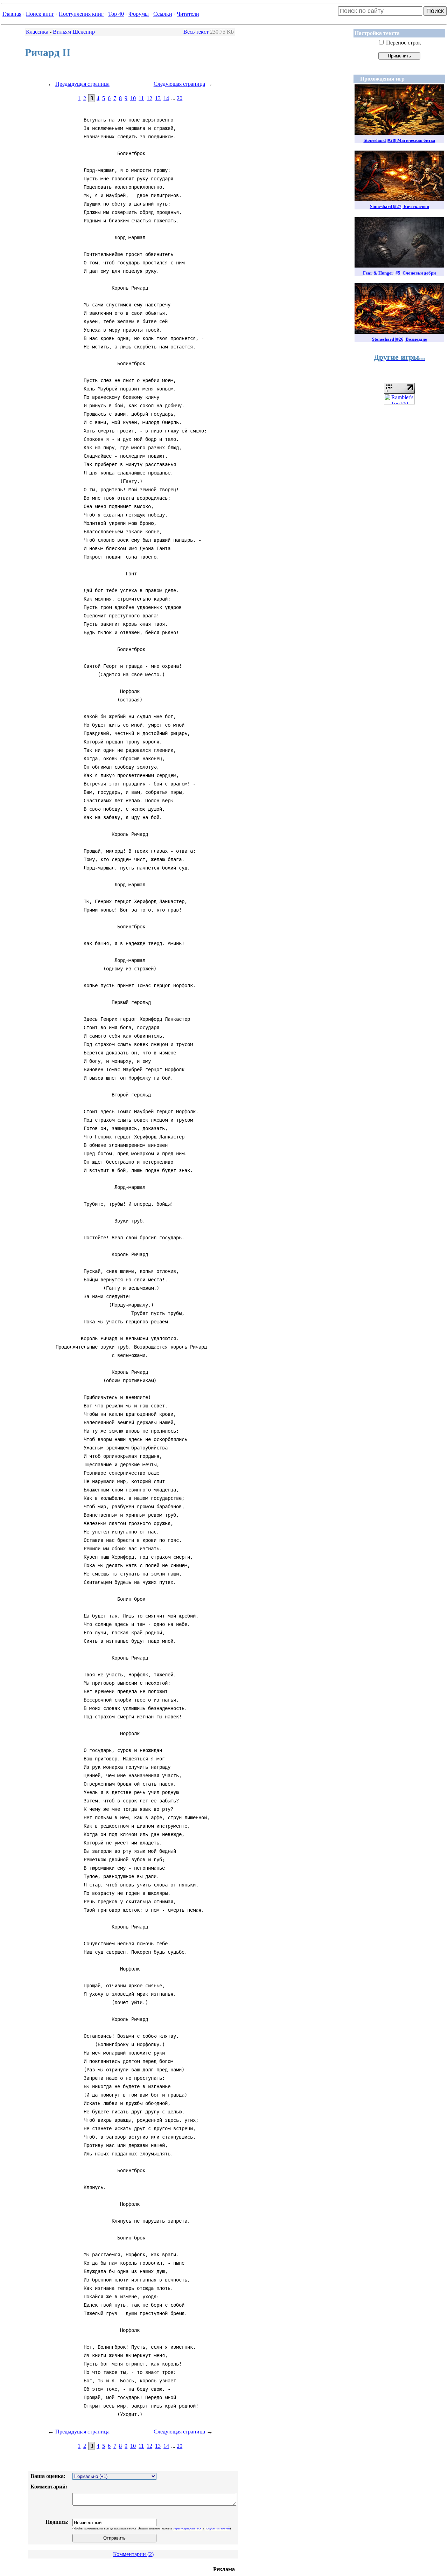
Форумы (139, 14)
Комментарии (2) (133, 2554)
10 (133, 98)
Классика (37, 32)
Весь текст (196, 32)
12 (149, 98)
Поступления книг (81, 14)
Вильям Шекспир (74, 32)
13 (158, 98)
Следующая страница (179, 84)
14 (166, 98)
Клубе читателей (218, 2528)
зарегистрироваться (187, 2528)
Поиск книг (40, 14)
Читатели (188, 14)
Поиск (435, 11)
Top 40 (116, 14)
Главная (12, 14)
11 (141, 98)
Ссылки (163, 14)
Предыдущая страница (82, 84)
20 (180, 98)
